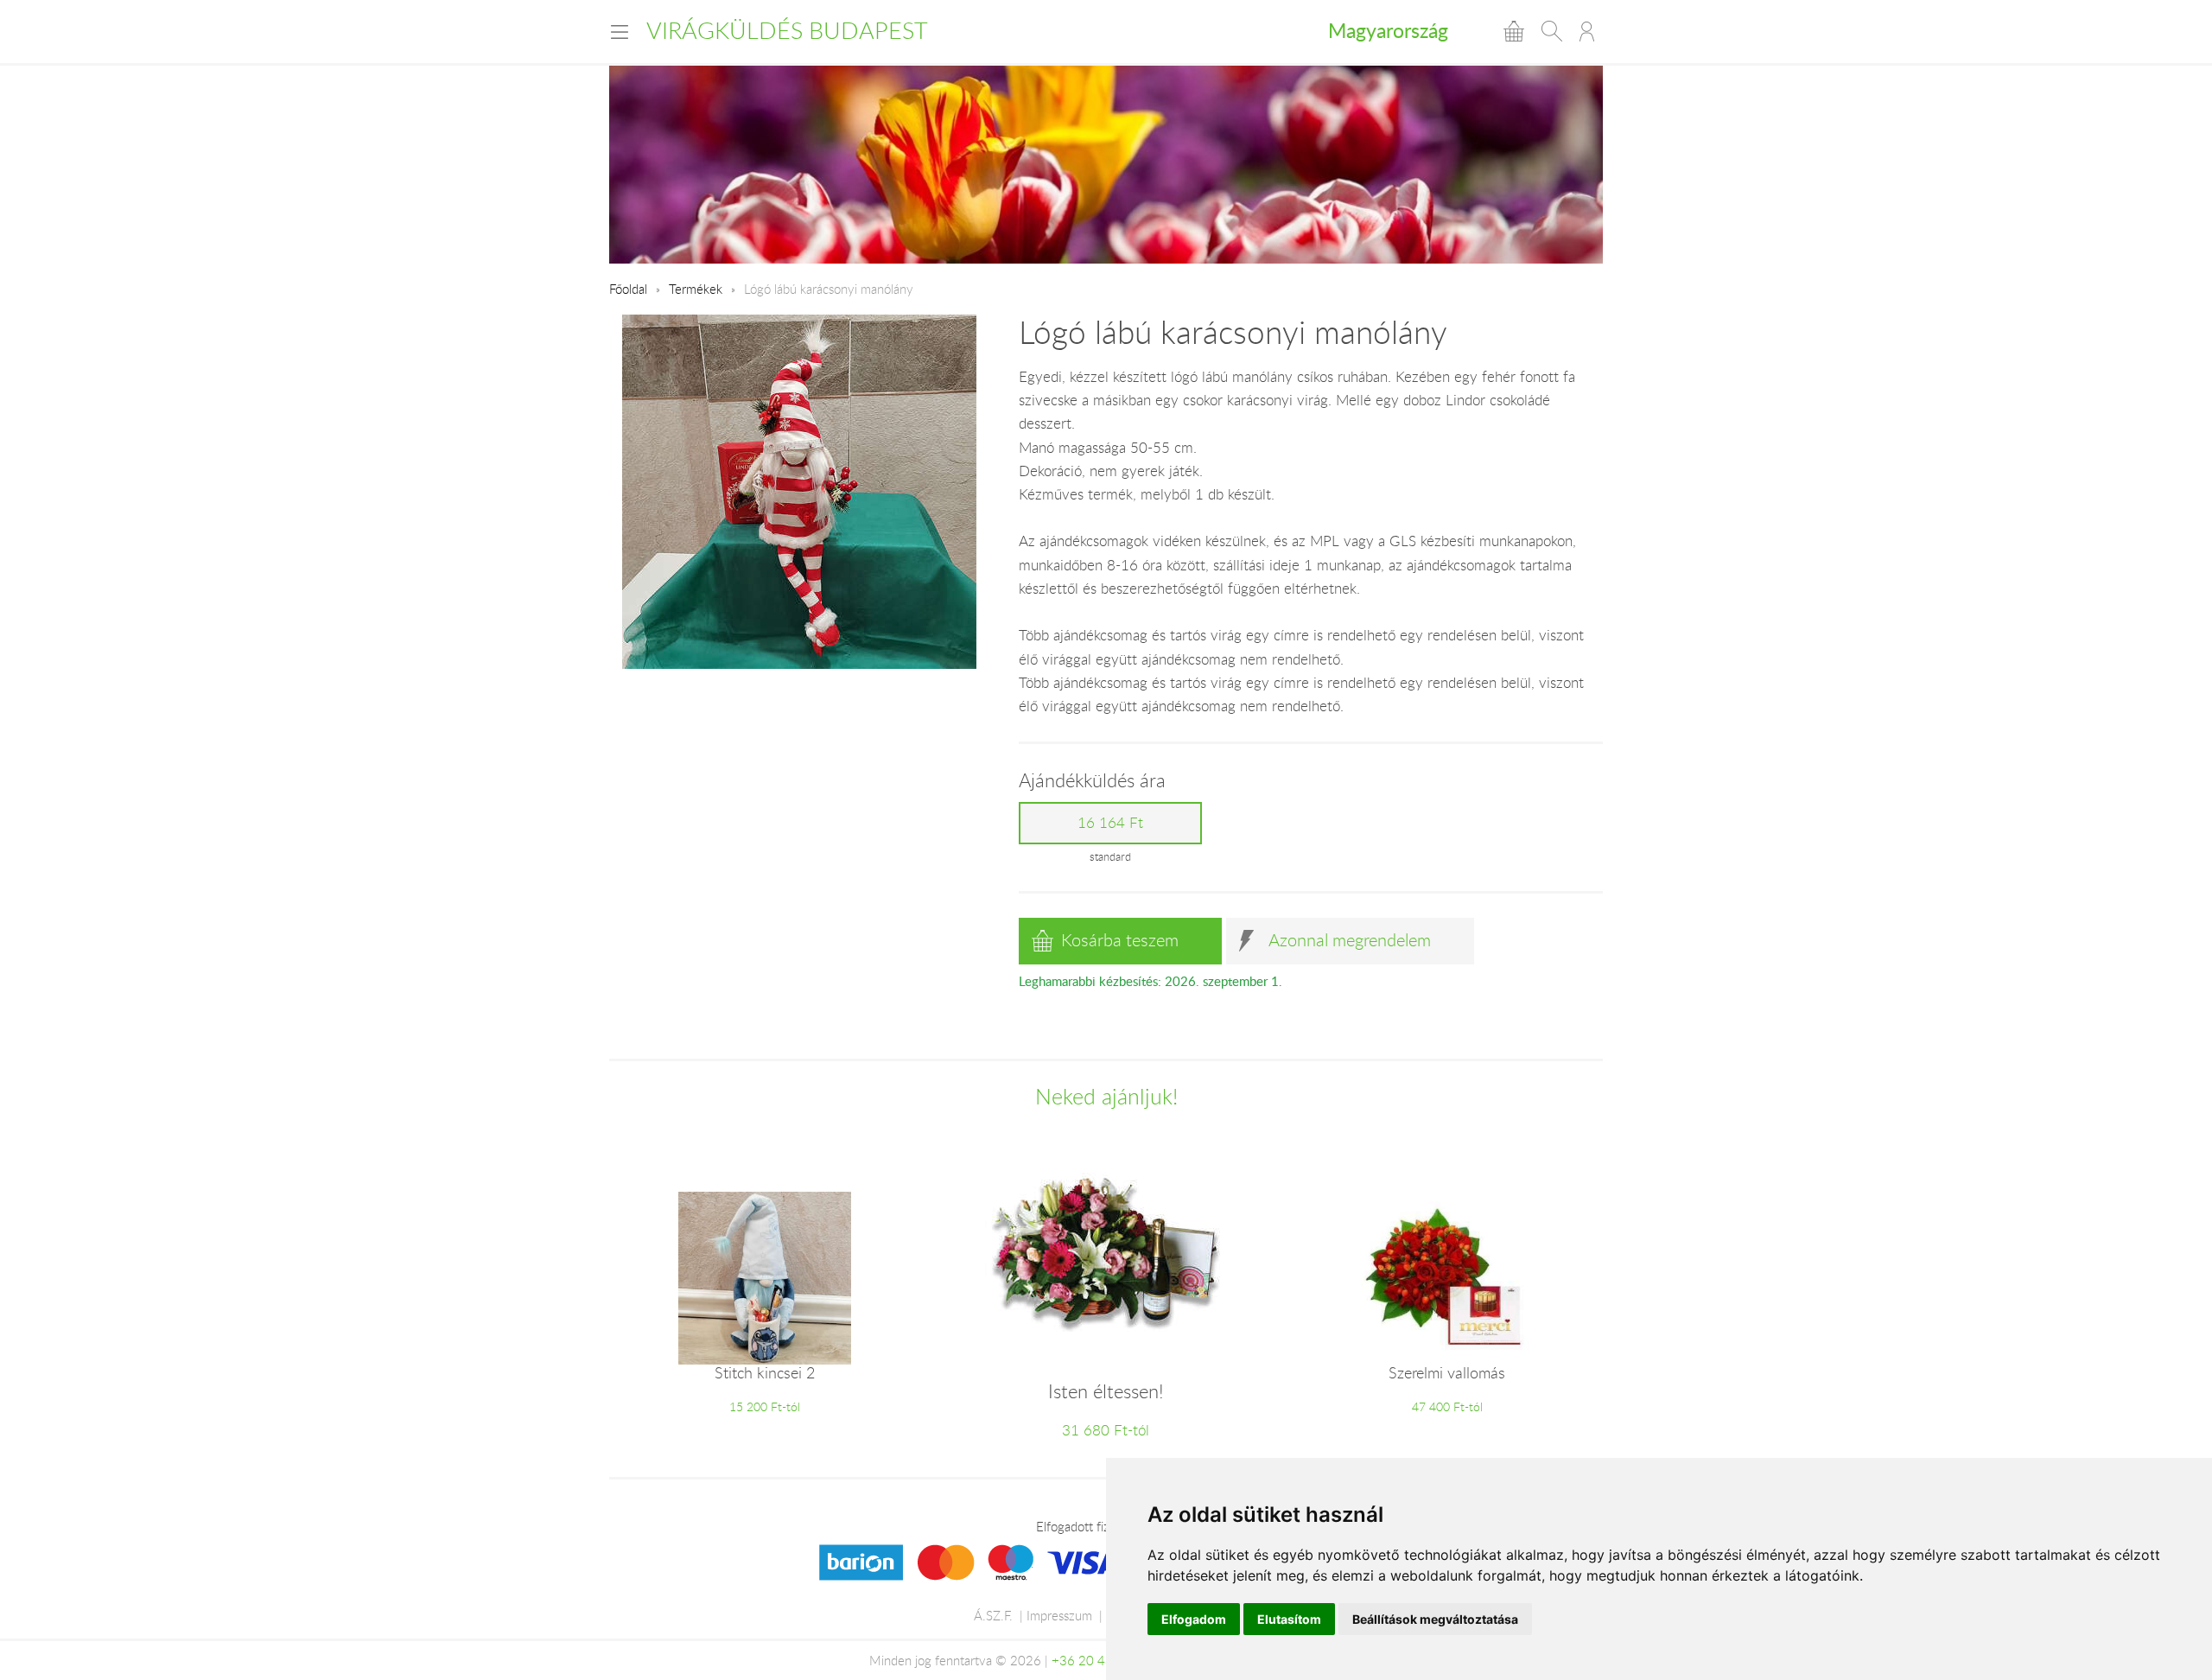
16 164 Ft (1110, 823)
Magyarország (1388, 30)
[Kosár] (1514, 31)
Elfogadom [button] (1194, 1619)
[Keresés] (1552, 31)
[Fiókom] (1587, 31)
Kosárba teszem (1120, 940)
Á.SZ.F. (993, 1615)
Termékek (696, 289)
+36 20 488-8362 (1104, 1660)
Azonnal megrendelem (1350, 940)
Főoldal (628, 289)
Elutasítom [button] (1289, 1619)
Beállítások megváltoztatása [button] (1435, 1619)
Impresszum (1059, 1615)
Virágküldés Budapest (787, 30)
